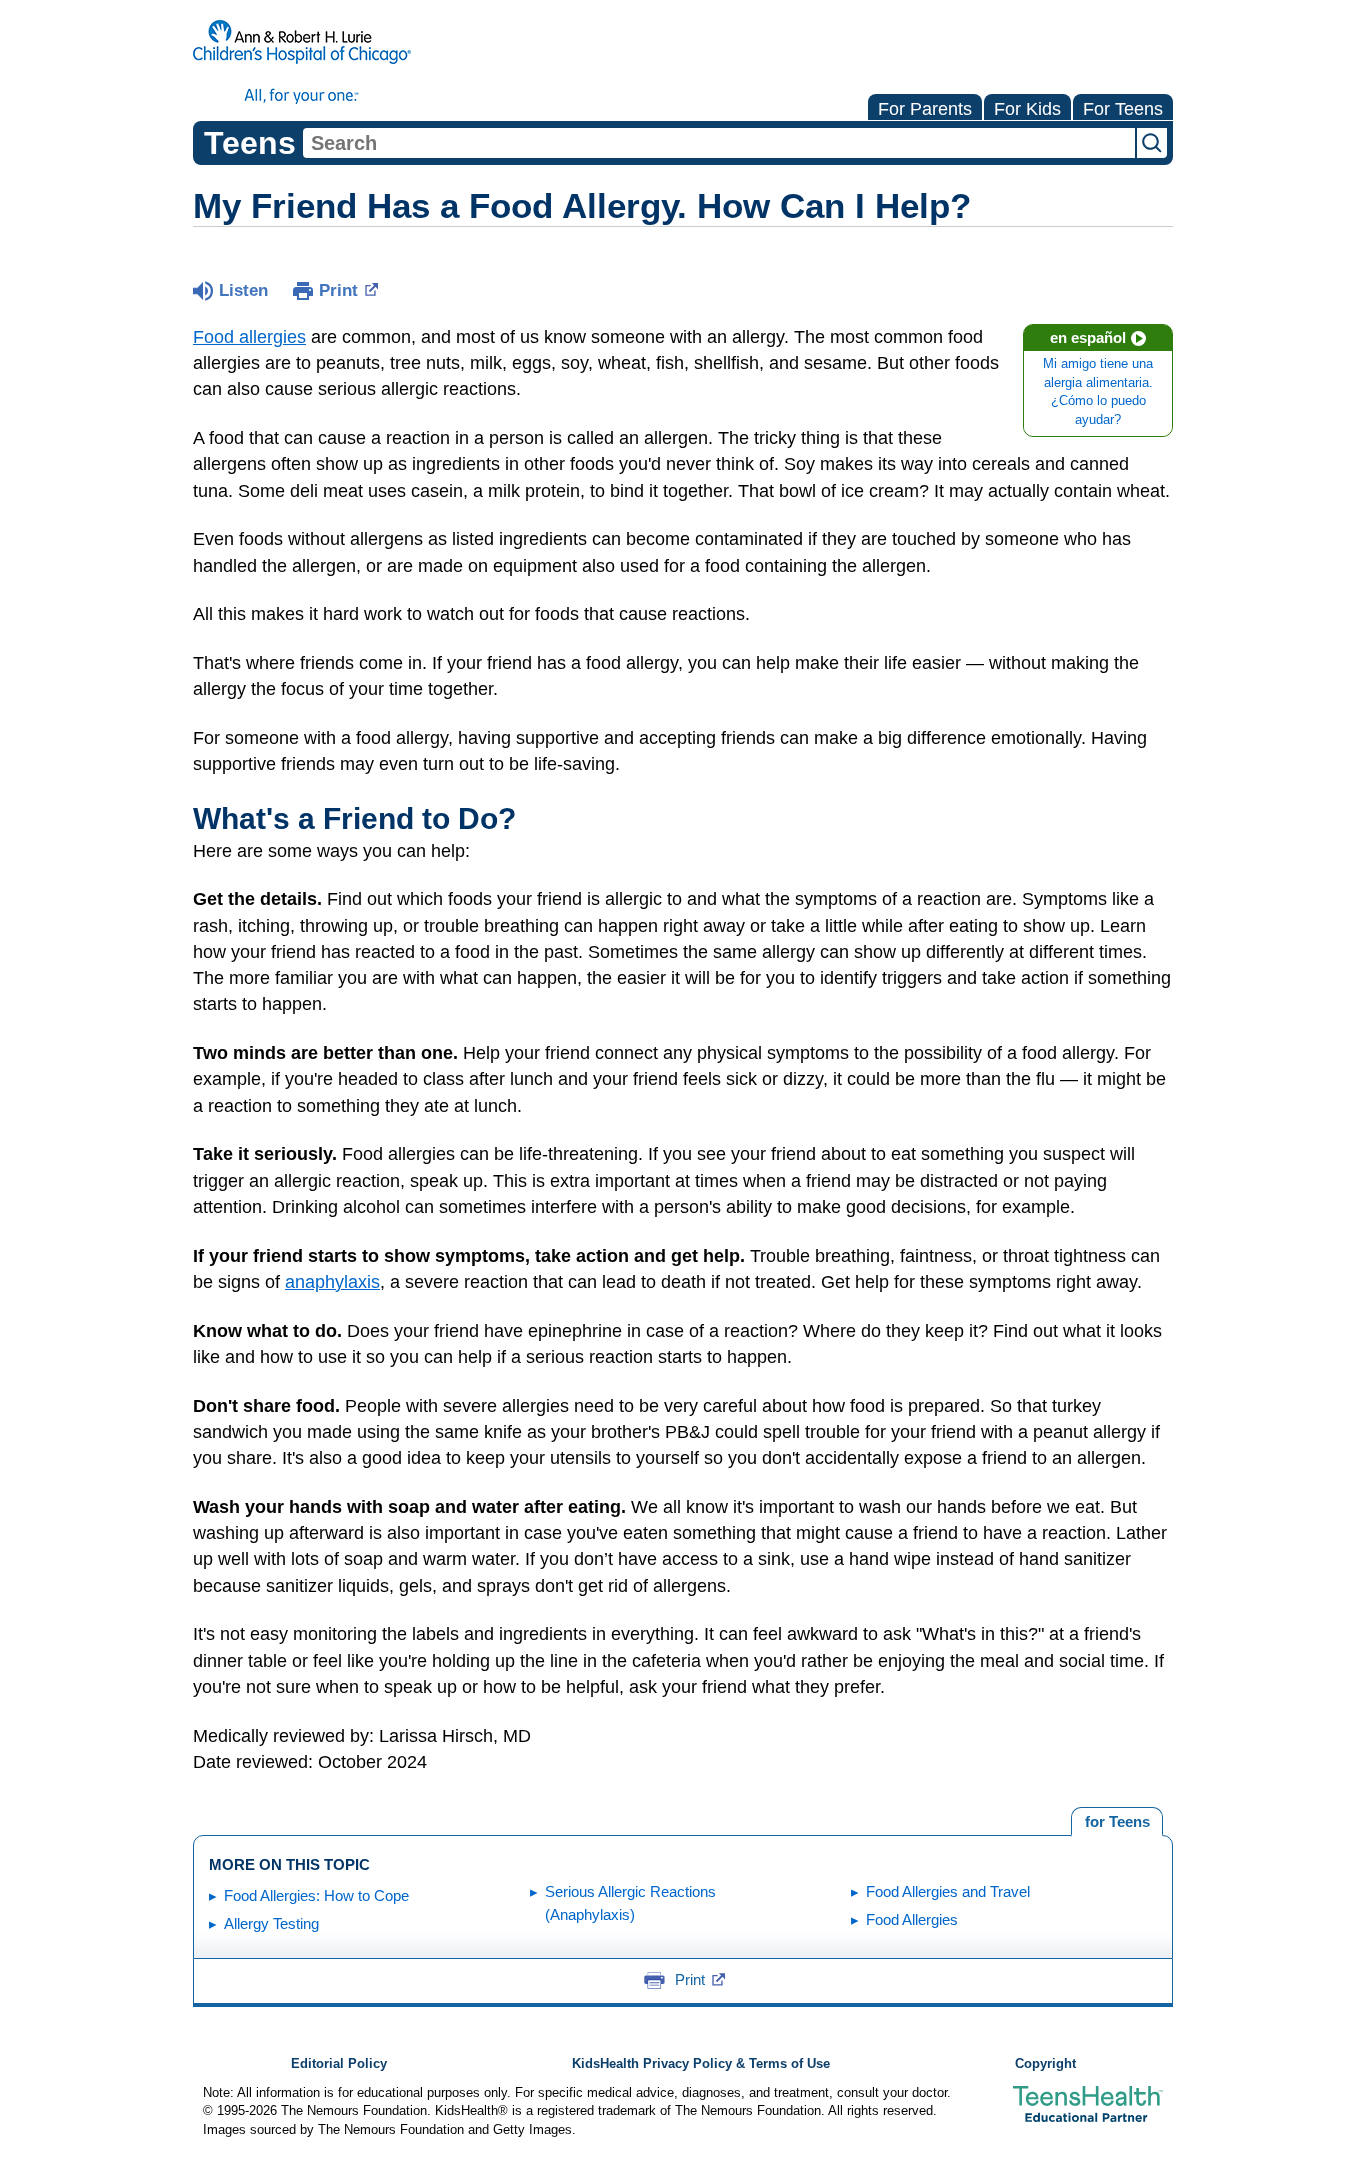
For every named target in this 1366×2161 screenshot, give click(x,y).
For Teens (1123, 109)
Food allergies (249, 337)
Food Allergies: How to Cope (316, 1895)
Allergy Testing (271, 1923)
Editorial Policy (339, 2064)
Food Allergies (912, 1919)
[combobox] (719, 143)
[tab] (1117, 1822)
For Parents (925, 109)
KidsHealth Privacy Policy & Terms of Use (701, 2064)
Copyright (1045, 2064)
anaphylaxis (332, 1282)
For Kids (1027, 109)
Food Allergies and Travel (948, 1891)
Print (338, 290)
